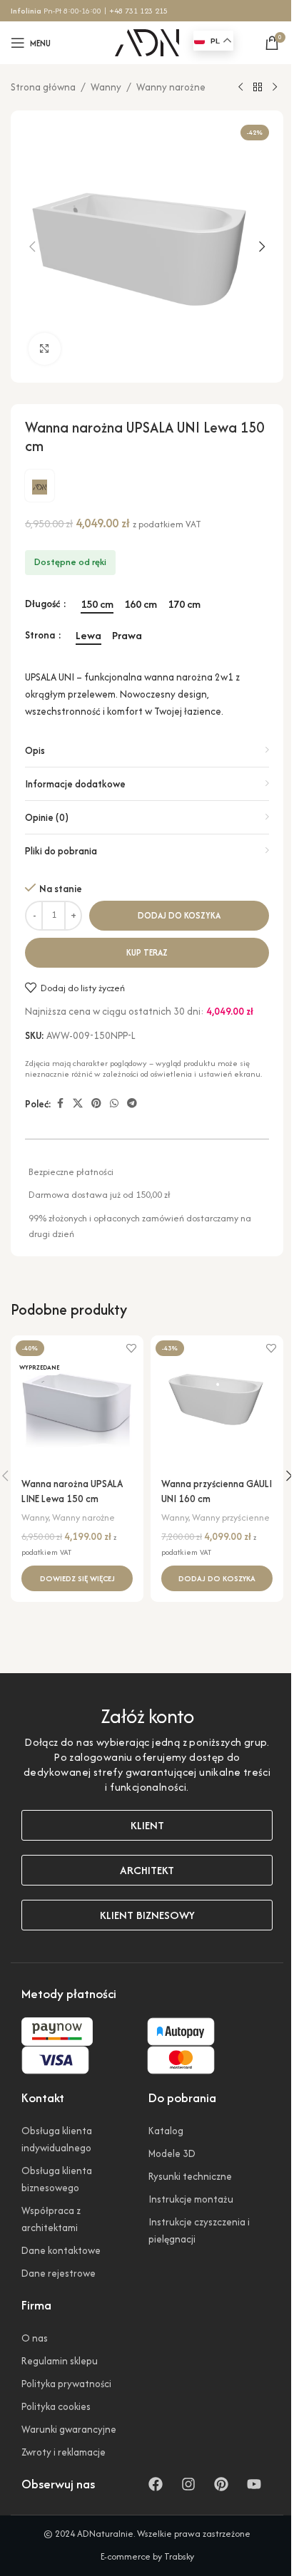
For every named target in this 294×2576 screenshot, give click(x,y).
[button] (32, 247)
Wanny (106, 87)
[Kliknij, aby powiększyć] (45, 349)
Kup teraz (147, 952)
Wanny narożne (171, 87)
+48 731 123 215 (138, 11)
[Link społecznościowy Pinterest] (96, 1104)
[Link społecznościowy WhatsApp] (114, 1104)
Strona (41, 635)
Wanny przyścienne (231, 1517)
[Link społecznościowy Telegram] (132, 1104)
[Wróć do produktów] (258, 88)
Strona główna (43, 87)
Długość (44, 604)
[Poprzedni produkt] (240, 88)
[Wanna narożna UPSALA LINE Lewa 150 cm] (77, 1402)
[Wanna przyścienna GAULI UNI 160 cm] (217, 1402)
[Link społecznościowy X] (78, 1104)
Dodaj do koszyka (179, 915)
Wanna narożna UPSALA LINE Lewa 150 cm (72, 1491)
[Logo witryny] (147, 41)
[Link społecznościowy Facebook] (60, 1104)
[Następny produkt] (275, 88)
